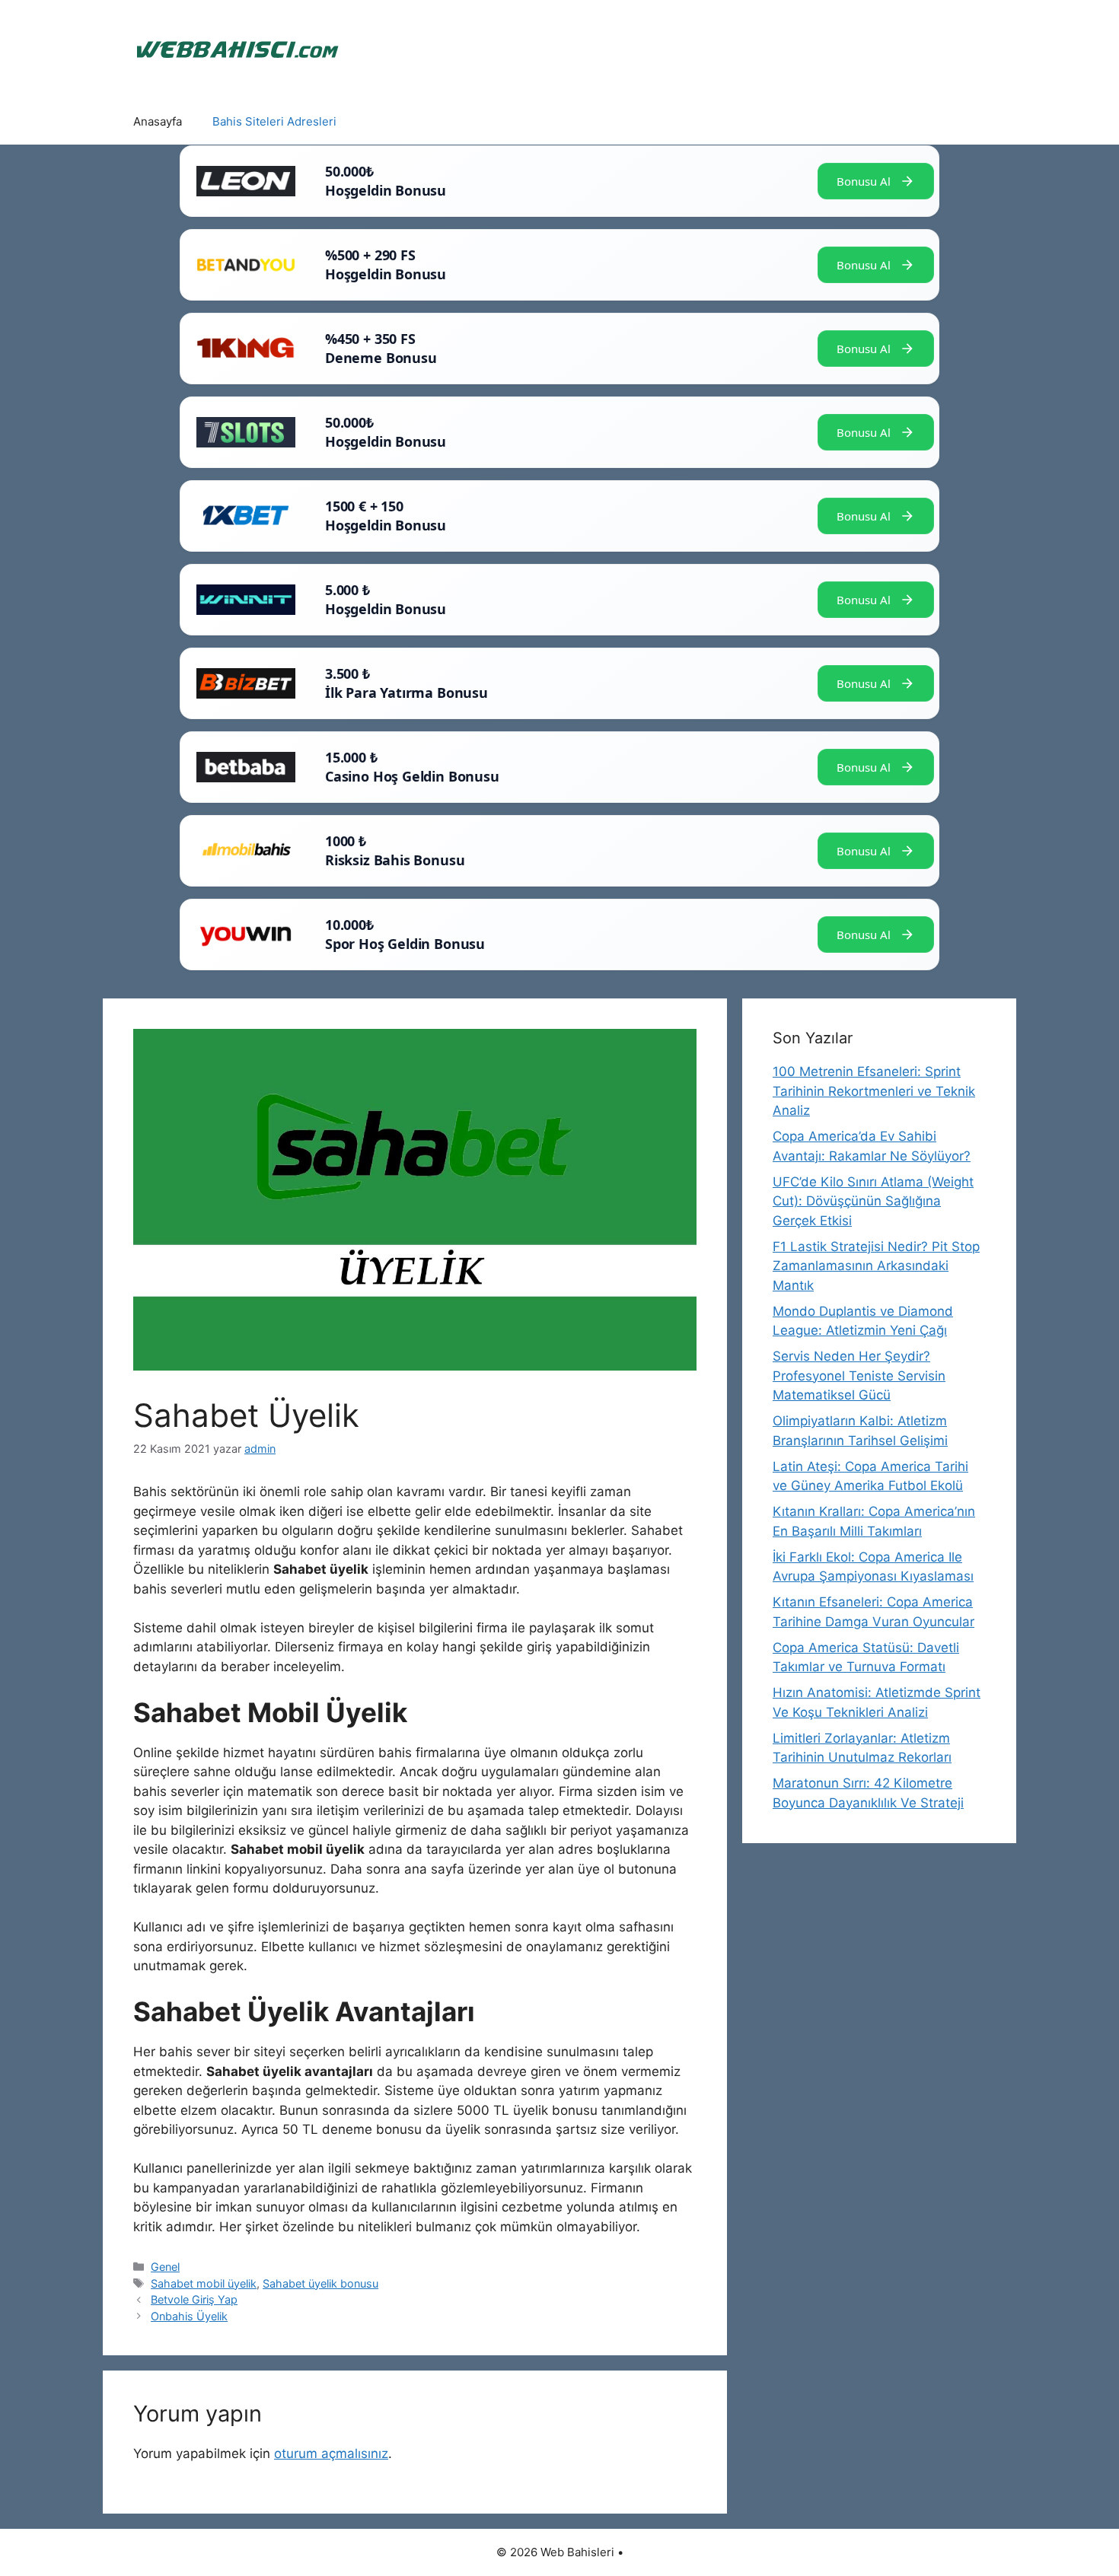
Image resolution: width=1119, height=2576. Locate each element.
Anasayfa (158, 121)
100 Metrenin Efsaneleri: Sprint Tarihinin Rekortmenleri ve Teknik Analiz (874, 1091)
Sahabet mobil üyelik (204, 2283)
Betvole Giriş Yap (194, 2299)
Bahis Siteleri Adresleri (274, 121)
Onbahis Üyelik (189, 2316)
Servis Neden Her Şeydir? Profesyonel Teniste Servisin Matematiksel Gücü (859, 1376)
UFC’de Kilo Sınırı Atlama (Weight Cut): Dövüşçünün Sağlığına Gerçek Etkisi (873, 1201)
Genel (165, 2267)
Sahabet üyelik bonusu (320, 2283)
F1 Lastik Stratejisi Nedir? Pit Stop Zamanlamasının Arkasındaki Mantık (876, 1266)
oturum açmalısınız (331, 2453)
